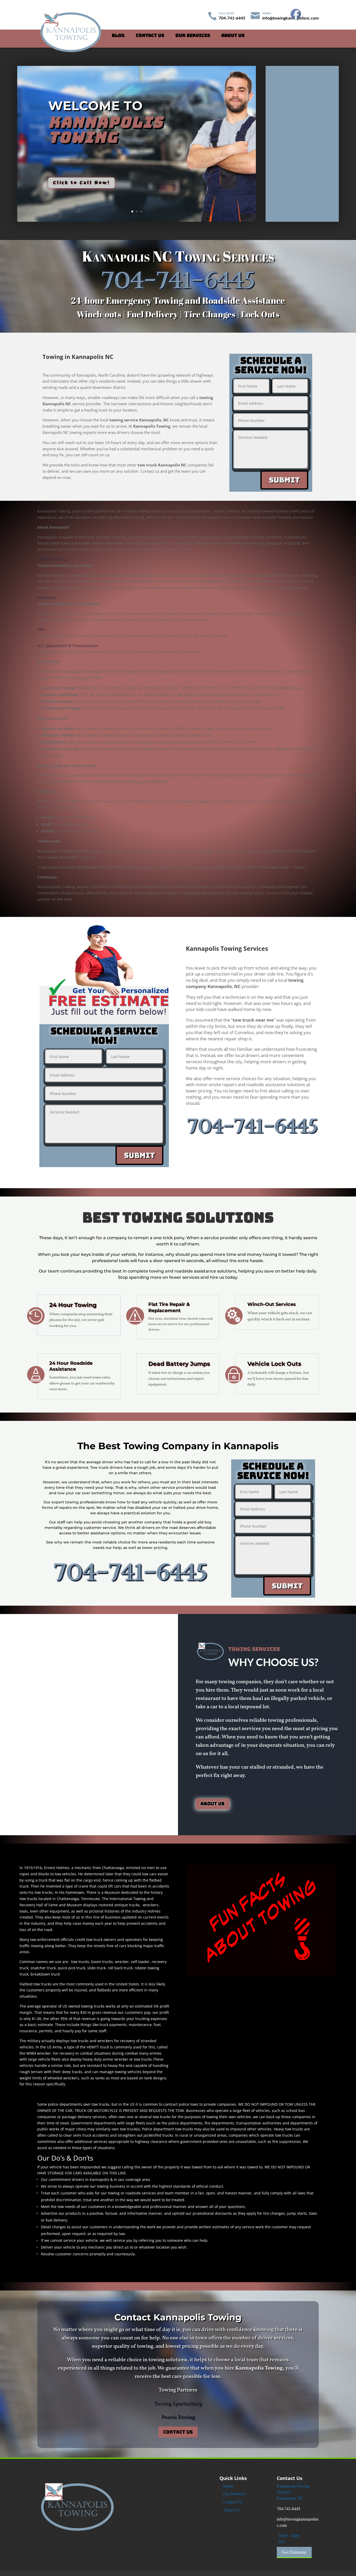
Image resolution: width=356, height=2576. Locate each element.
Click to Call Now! (81, 183)
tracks (77, 2072)
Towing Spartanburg (178, 2404)
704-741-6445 (289, 2509)
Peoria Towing (178, 2417)
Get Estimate (294, 2552)
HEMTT (93, 2047)
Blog (118, 36)
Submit (284, 480)
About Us (233, 36)
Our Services (193, 36)
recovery (128, 2041)
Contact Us (150, 36)
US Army (54, 2047)
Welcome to (96, 106)
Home (228, 2486)
